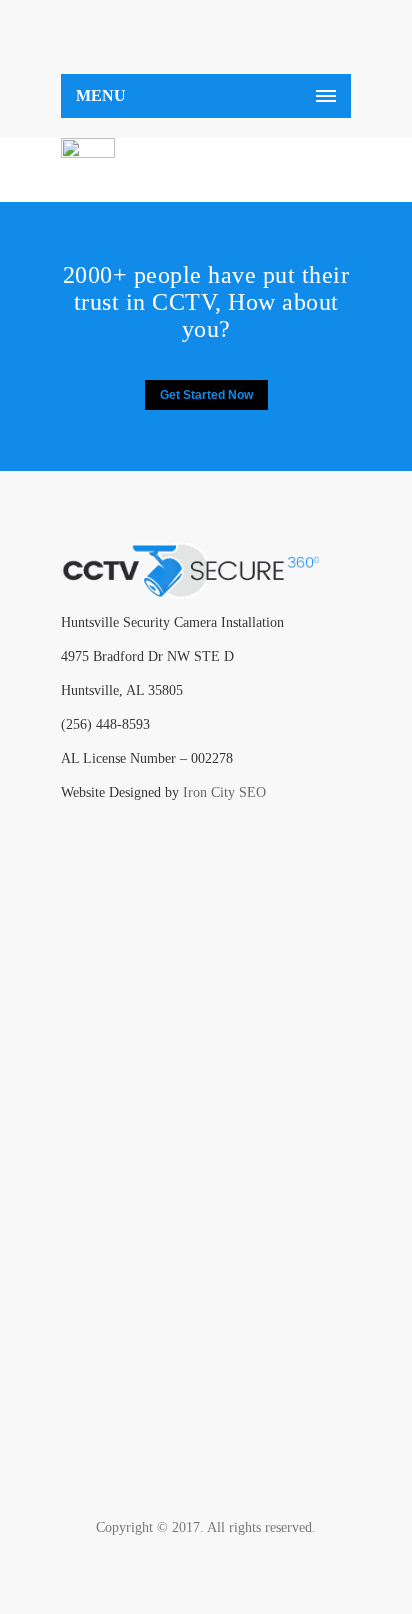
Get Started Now (206, 395)
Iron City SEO (224, 792)
